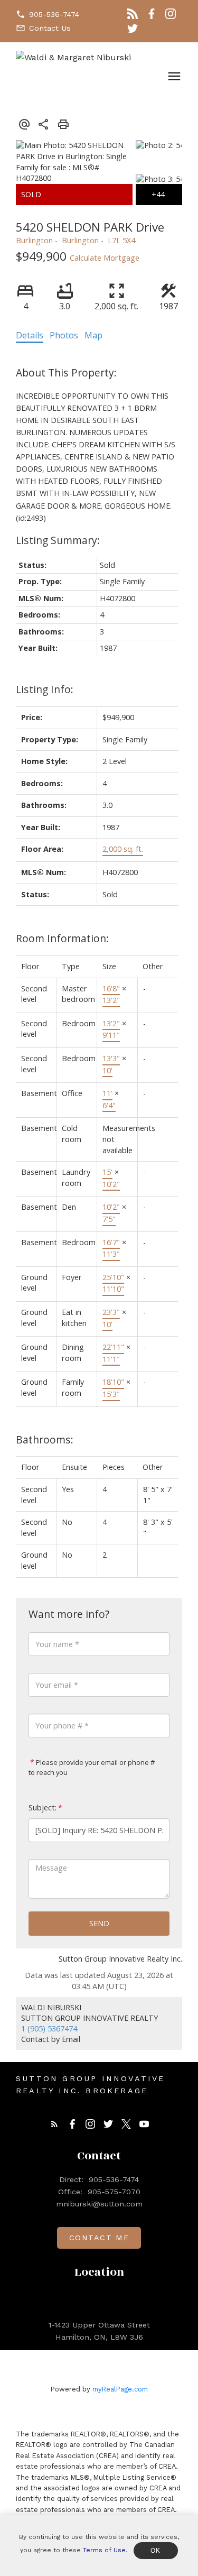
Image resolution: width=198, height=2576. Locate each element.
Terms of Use (104, 2550)
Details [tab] (30, 335)
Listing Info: (45, 689)
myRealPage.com (120, 2389)
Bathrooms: (45, 1439)
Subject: (43, 1807)
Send (99, 1923)
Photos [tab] (64, 335)
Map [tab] (93, 335)
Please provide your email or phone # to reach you (92, 1768)
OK (156, 2551)
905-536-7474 (54, 14)
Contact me (99, 2238)
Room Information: (62, 938)
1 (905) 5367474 (49, 2028)
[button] (48, 14)
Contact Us (50, 28)
